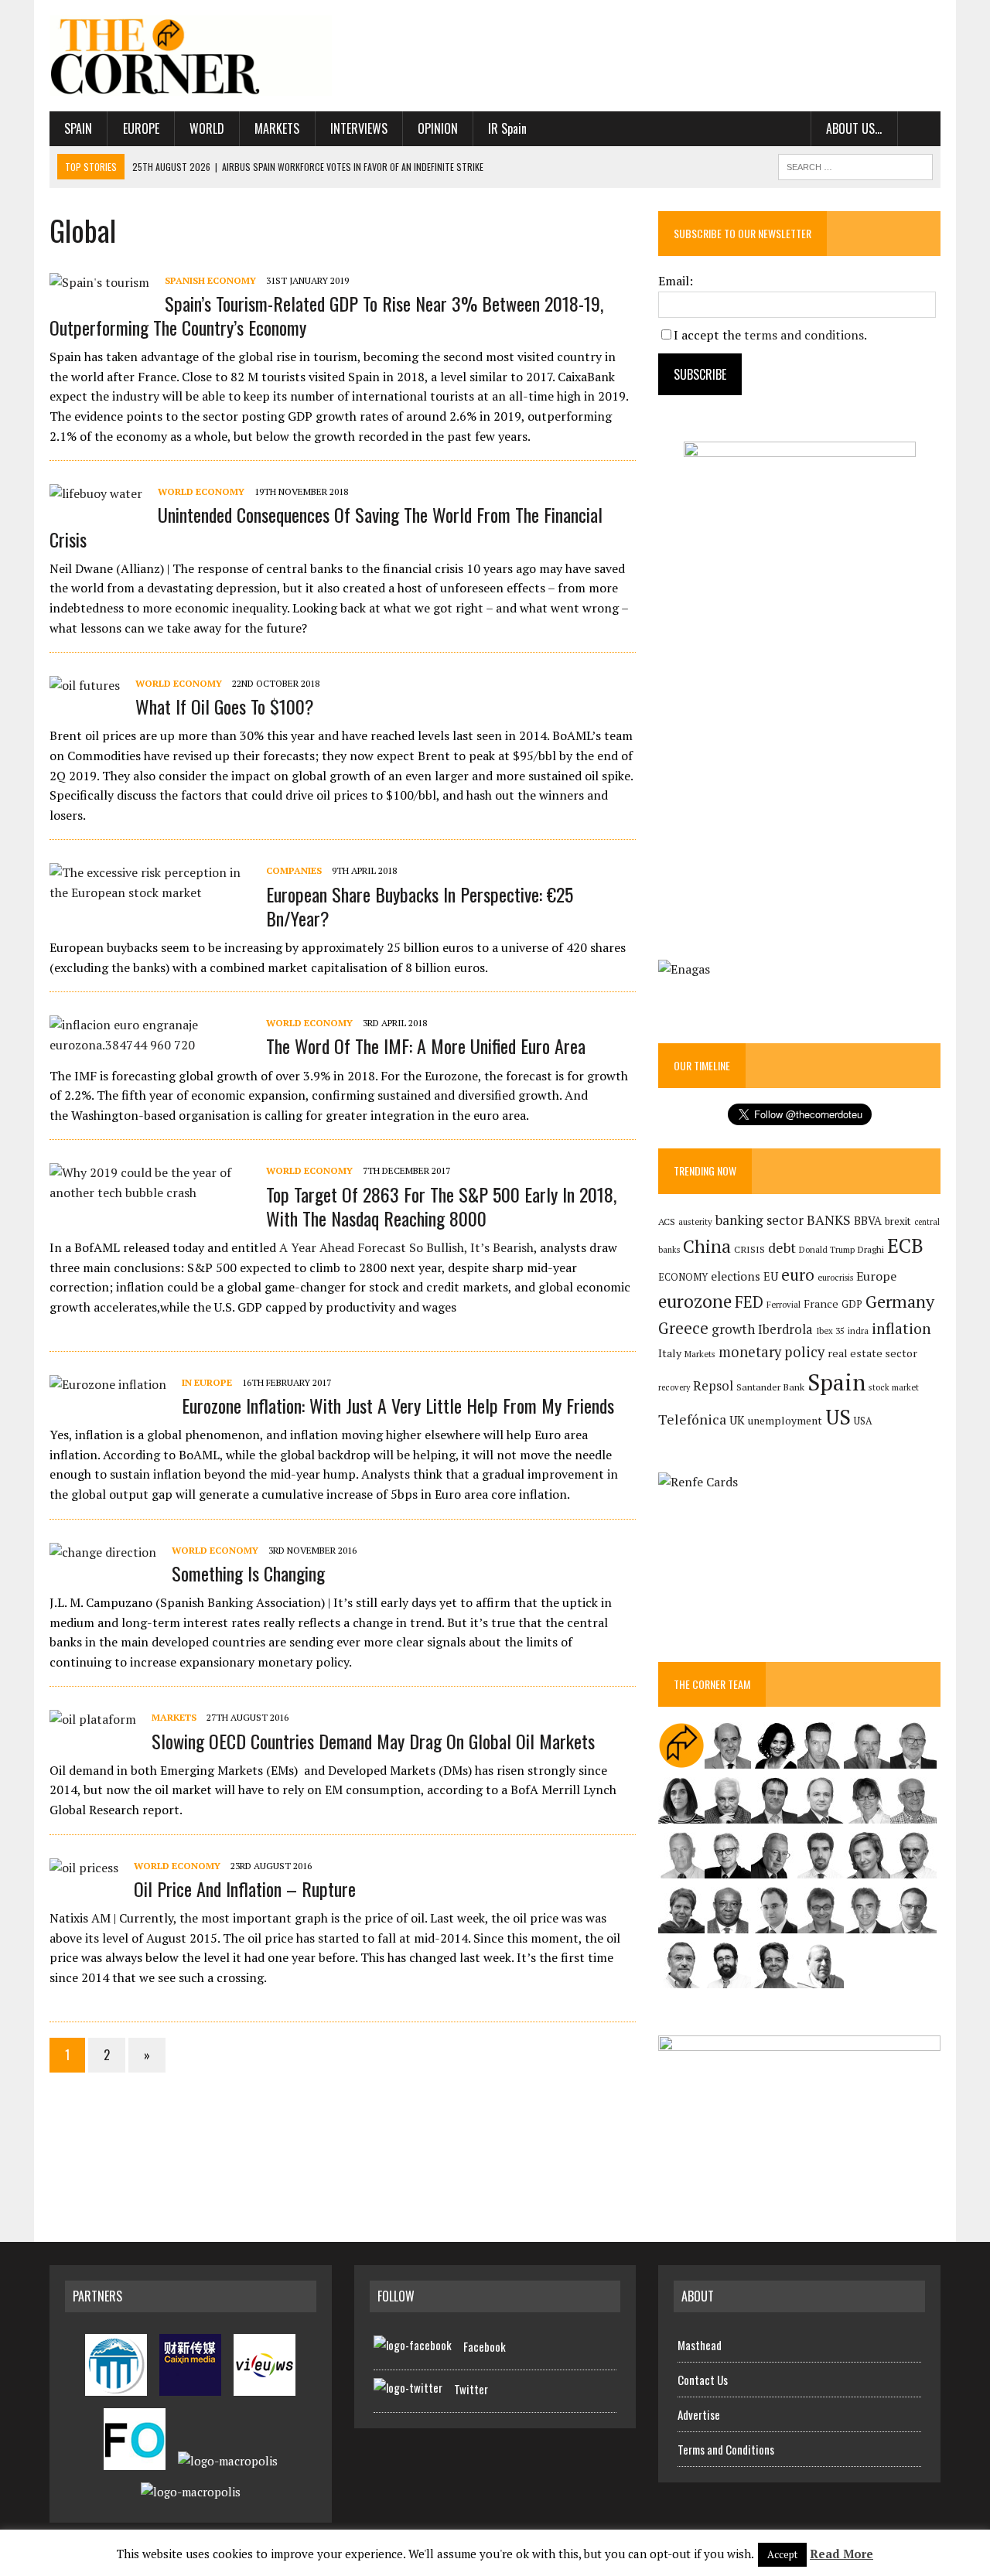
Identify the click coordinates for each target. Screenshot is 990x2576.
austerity (695, 1221)
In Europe (207, 1382)
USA (863, 1421)
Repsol (713, 1386)
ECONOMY (683, 1277)
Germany (900, 1301)
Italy (670, 1353)
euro (798, 1275)
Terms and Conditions (726, 2449)
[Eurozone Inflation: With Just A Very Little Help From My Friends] (108, 1384)
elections (736, 1276)
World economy (201, 491)
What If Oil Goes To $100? (225, 706)
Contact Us (703, 2380)
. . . (919, 128)
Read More (841, 2554)
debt (782, 1248)
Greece (683, 1328)
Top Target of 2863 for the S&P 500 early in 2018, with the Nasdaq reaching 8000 (441, 1206)
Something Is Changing (248, 1573)
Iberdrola (785, 1329)
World (207, 128)
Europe (141, 128)
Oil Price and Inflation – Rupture (245, 1888)
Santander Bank (770, 1387)
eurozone (695, 1301)
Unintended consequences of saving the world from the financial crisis (326, 526)
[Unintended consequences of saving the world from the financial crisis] (96, 493)
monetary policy (772, 1352)
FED (749, 1302)
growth (733, 1329)
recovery (674, 1387)
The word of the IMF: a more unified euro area (426, 1046)
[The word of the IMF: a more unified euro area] (150, 1045)
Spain (78, 128)
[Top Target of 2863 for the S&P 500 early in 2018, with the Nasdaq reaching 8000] (150, 1192)
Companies (294, 870)
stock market (894, 1387)
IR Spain (507, 128)
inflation (901, 1329)
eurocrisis (835, 1278)
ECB (905, 1245)
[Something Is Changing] (103, 1552)
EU (771, 1276)
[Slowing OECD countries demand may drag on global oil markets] (93, 1719)
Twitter (471, 2389)
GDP (852, 1304)
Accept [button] (782, 2554)
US (838, 1417)
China (707, 1246)
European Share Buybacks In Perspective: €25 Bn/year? (420, 906)
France (821, 1303)
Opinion (438, 128)
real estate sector (872, 1353)
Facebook (485, 2346)
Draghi (871, 1249)
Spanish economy (210, 280)
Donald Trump (827, 1249)
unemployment (785, 1421)
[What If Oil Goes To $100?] (85, 685)
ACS (667, 1221)
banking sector (760, 1220)
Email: (676, 281)
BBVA (868, 1221)
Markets (277, 128)
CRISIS (749, 1249)
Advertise (699, 2414)
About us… (854, 128)
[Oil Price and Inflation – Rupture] (84, 1868)
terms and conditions (804, 335)
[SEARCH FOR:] (855, 165)
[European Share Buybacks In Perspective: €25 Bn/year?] (150, 892)
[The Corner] (191, 56)
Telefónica (692, 1419)
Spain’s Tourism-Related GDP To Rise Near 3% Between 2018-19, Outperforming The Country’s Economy (326, 315)
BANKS (829, 1220)
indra (858, 1331)
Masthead (700, 2345)
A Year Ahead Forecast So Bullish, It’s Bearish (406, 1247)
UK (737, 1420)
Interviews (359, 128)
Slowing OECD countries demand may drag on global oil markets (373, 1741)
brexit (898, 1221)
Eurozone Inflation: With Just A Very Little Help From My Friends (398, 1405)
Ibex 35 (830, 1331)
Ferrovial (783, 1304)
